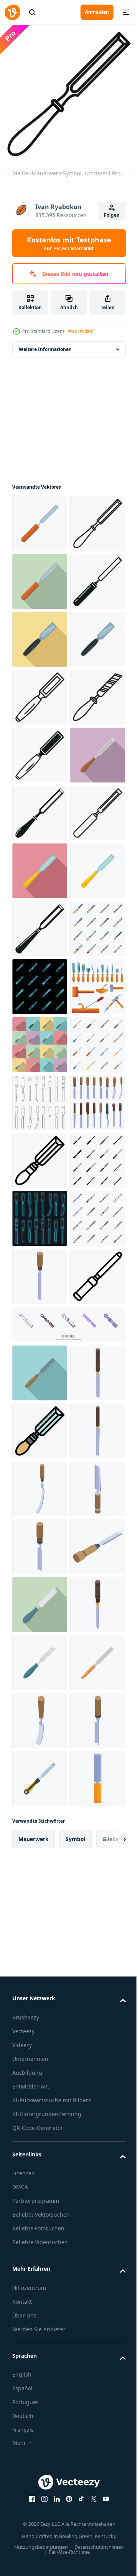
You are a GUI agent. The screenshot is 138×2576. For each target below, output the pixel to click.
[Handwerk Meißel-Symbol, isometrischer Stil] (40, 2242)
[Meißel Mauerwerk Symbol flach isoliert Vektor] (40, 523)
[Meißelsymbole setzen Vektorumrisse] (40, 1682)
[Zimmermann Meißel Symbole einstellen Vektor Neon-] (40, 1450)
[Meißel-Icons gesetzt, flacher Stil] (40, 1566)
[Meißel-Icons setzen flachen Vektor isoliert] (40, 1624)
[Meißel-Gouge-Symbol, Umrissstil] (40, 929)
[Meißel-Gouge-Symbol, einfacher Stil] (40, 1103)
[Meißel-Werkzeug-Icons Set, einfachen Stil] (40, 1855)
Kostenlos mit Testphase (69, 243)
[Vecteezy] (12, 12)
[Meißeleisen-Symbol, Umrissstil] (40, 1160)
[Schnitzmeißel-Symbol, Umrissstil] (40, 1798)
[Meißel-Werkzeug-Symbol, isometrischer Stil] (40, 2531)
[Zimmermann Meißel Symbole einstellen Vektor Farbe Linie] (40, 1392)
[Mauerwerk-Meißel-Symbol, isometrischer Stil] (40, 2029)
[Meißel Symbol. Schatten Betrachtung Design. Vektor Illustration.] (68, 2135)
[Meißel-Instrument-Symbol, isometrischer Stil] (40, 2415)
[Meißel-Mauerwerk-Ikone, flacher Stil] (40, 639)
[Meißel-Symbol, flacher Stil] (40, 755)
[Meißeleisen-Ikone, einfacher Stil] (40, 1334)
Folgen (112, 215)
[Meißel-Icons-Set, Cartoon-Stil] (40, 1508)
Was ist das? (81, 331)
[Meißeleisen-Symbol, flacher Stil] (40, 1218)
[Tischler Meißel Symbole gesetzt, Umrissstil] (40, 1971)
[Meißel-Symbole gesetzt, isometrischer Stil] (40, 1740)
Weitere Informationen (45, 349)
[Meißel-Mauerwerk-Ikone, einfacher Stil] (40, 697)
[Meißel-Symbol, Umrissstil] (40, 871)
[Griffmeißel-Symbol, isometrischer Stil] (40, 2358)
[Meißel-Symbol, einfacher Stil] (40, 987)
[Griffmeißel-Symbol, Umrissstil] (40, 2087)
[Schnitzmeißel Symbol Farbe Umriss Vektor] (40, 2300)
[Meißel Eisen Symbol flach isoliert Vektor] (40, 1276)
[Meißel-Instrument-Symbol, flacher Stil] (40, 2184)
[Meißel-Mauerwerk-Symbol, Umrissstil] (40, 581)
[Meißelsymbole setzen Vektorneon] (40, 1913)
